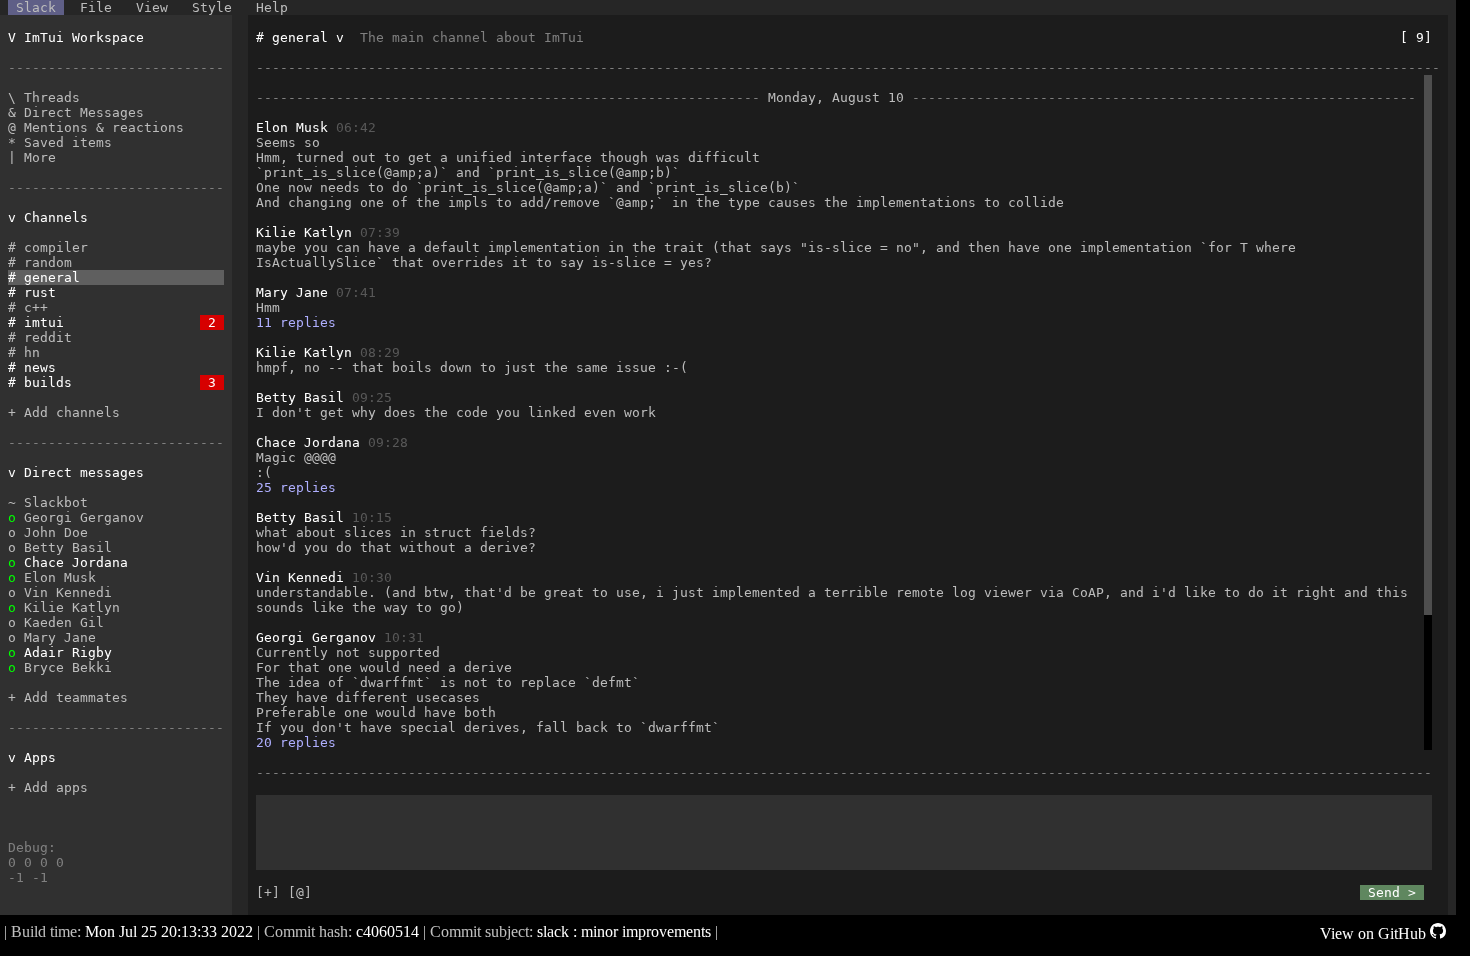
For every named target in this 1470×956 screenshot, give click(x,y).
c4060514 (387, 931)
